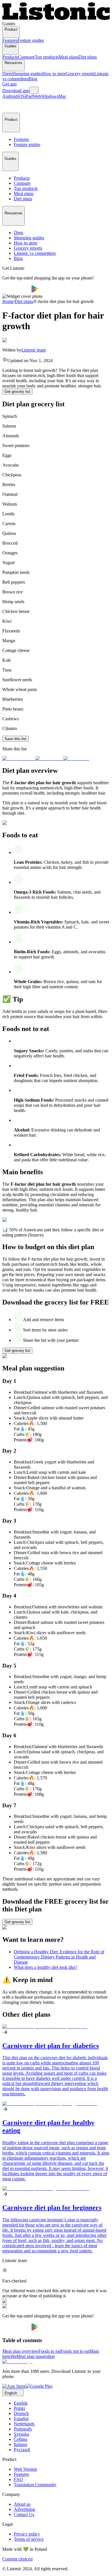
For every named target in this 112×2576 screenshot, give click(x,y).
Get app (9, 84)
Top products (47, 57)
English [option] (21, 2403)
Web (37, 96)
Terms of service (29, 2539)
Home (8, 301)
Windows (50, 96)
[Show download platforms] (34, 90)
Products (10, 57)
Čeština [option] (21, 2439)
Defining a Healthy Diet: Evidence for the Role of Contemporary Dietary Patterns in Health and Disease (59, 1957)
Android (10, 96)
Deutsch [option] (21, 2413)
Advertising (24, 2509)
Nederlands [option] (24, 2424)
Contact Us (24, 2514)
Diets (7, 74)
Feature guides (31, 40)
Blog (33, 79)
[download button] (17, 291)
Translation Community (35, 2485)
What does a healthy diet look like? (46, 1967)
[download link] (14, 2386)
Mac (62, 96)
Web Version (25, 2469)
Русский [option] (22, 2450)
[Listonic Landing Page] (56, 19)
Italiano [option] (21, 2444)
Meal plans (68, 57)
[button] (9, 106)
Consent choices (17, 2559)
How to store (54, 74)
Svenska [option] (21, 2434)
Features (10, 40)
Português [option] (23, 2429)
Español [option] (21, 2419)
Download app (16, 91)
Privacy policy (27, 2534)
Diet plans (88, 57)
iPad (29, 96)
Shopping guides (27, 74)
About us (22, 2504)
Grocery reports (80, 74)
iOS (21, 96)
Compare (26, 57)
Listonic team (33, 350)
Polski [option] (19, 2408)
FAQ (18, 2479)
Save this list (16, 739)
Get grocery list (17, 392)
